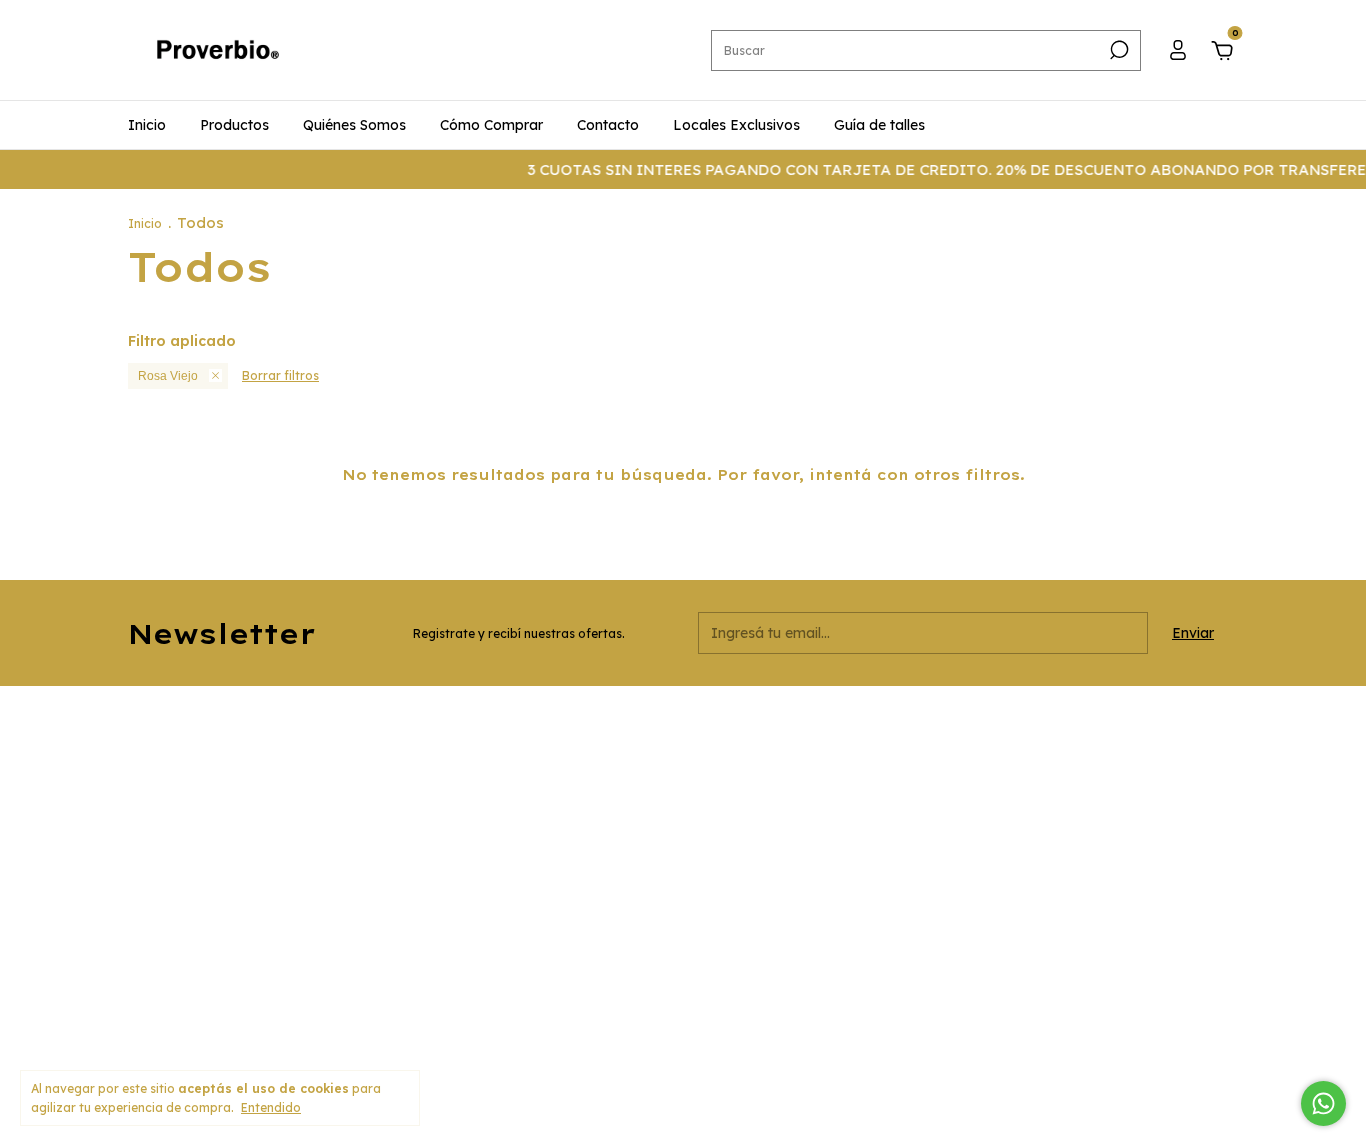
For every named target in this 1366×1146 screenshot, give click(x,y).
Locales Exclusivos (736, 125)
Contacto (608, 125)
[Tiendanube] (1175, 1041)
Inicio (147, 125)
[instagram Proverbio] (896, 728)
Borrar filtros (280, 375)
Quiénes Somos (354, 125)
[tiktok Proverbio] (966, 728)
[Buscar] (1117, 50)
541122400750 (550, 769)
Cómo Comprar (491, 125)
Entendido (271, 1107)
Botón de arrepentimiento (966, 1040)
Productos (234, 125)
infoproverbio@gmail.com (586, 854)
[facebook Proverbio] (931, 728)
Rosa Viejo (168, 376)
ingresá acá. (848, 1040)
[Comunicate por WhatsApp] (1323, 1103)
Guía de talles (879, 125)
